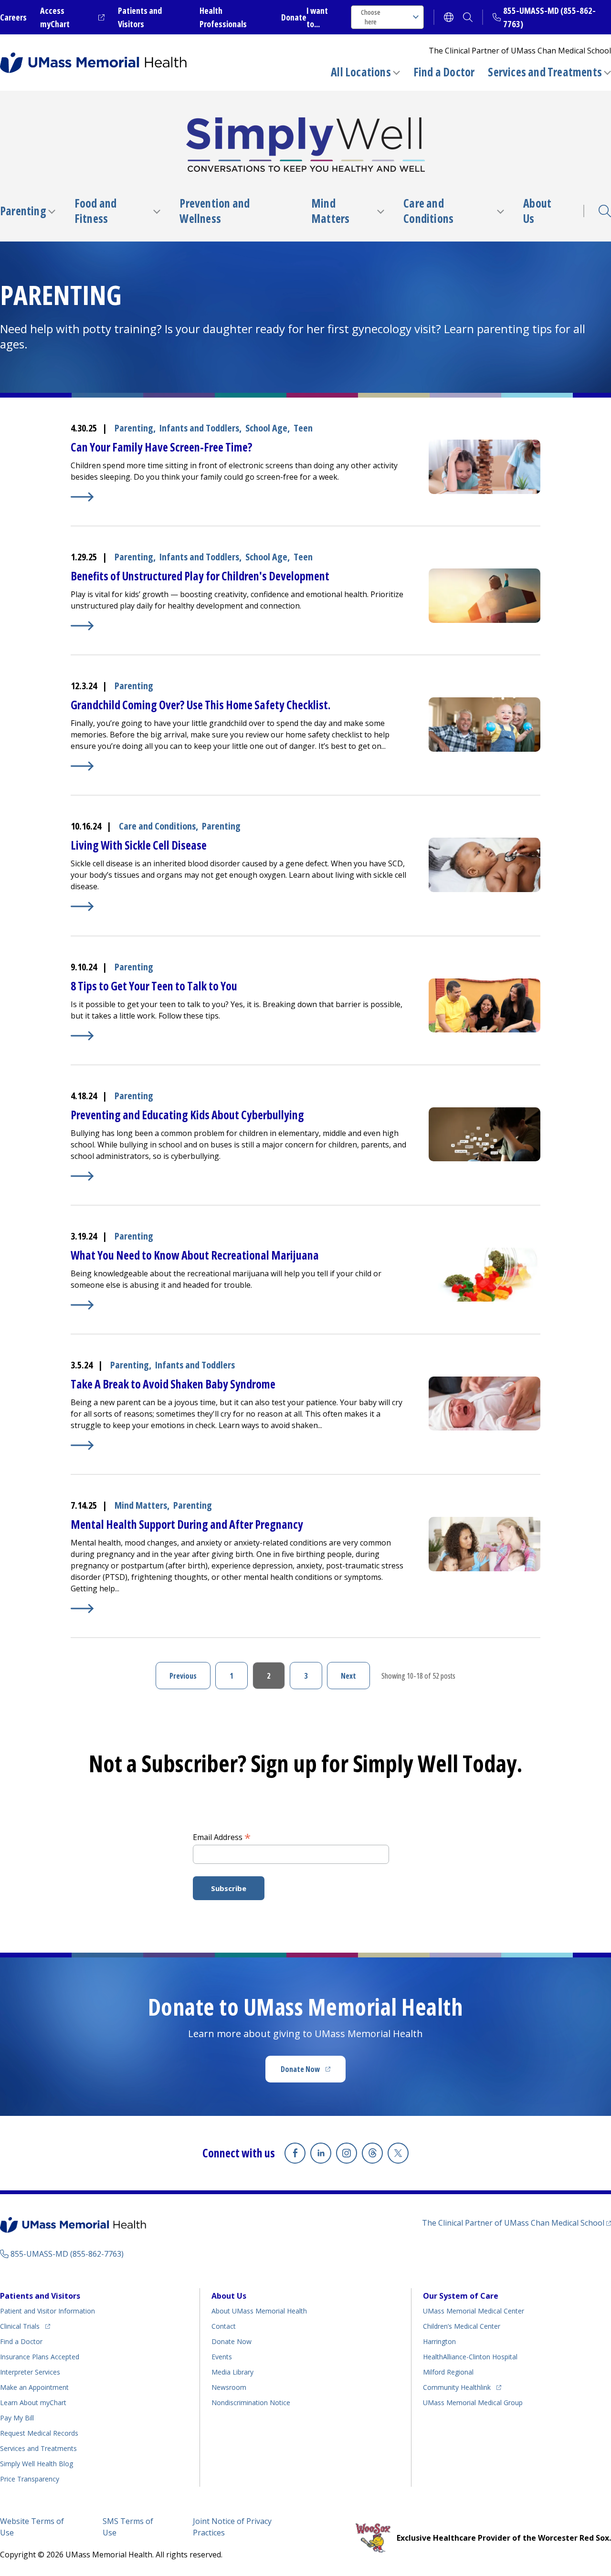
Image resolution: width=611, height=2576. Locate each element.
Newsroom (229, 2387)
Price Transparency (30, 2479)
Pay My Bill (17, 2418)
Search (605, 211)
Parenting (23, 211)
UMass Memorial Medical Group (473, 2403)
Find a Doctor (444, 72)
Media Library (232, 2372)
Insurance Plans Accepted (40, 2357)
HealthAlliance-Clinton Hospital (470, 2357)
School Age (266, 428)
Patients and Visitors (40, 2296)
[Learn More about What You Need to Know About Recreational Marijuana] (240, 1305)
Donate (294, 17)
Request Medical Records (39, 2433)
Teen (303, 428)
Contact (224, 2326)
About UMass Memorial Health (259, 2311)
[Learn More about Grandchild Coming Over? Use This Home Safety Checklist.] (240, 766)
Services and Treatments (545, 72)
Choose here (371, 17)
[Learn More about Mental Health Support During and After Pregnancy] (240, 1609)
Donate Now (313, 2072)
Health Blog (37, 2464)
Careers (13, 17)
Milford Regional (448, 2372)
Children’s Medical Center (462, 2326)
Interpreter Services (30, 2372)
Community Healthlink (457, 2387)
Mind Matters (330, 211)
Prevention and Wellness (215, 211)
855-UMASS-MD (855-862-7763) (67, 2254)
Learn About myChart (33, 2403)
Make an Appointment (34, 2387)
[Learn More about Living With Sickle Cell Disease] (240, 906)
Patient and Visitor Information (47, 2311)
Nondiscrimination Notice (251, 2403)
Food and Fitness (96, 211)
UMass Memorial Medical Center (474, 2311)
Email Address (222, 1837)
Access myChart (72, 17)
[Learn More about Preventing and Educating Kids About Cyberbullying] (240, 1176)
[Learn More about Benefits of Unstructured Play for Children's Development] (240, 626)
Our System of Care (461, 2296)
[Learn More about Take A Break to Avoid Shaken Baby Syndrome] (240, 1445)
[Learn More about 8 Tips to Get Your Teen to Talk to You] (240, 1036)
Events (222, 2357)
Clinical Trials (25, 2326)
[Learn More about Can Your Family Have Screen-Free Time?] (240, 497)
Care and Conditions (428, 211)
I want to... (317, 17)
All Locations (361, 72)
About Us (537, 211)
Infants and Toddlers (199, 428)
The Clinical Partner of (516, 2223)
